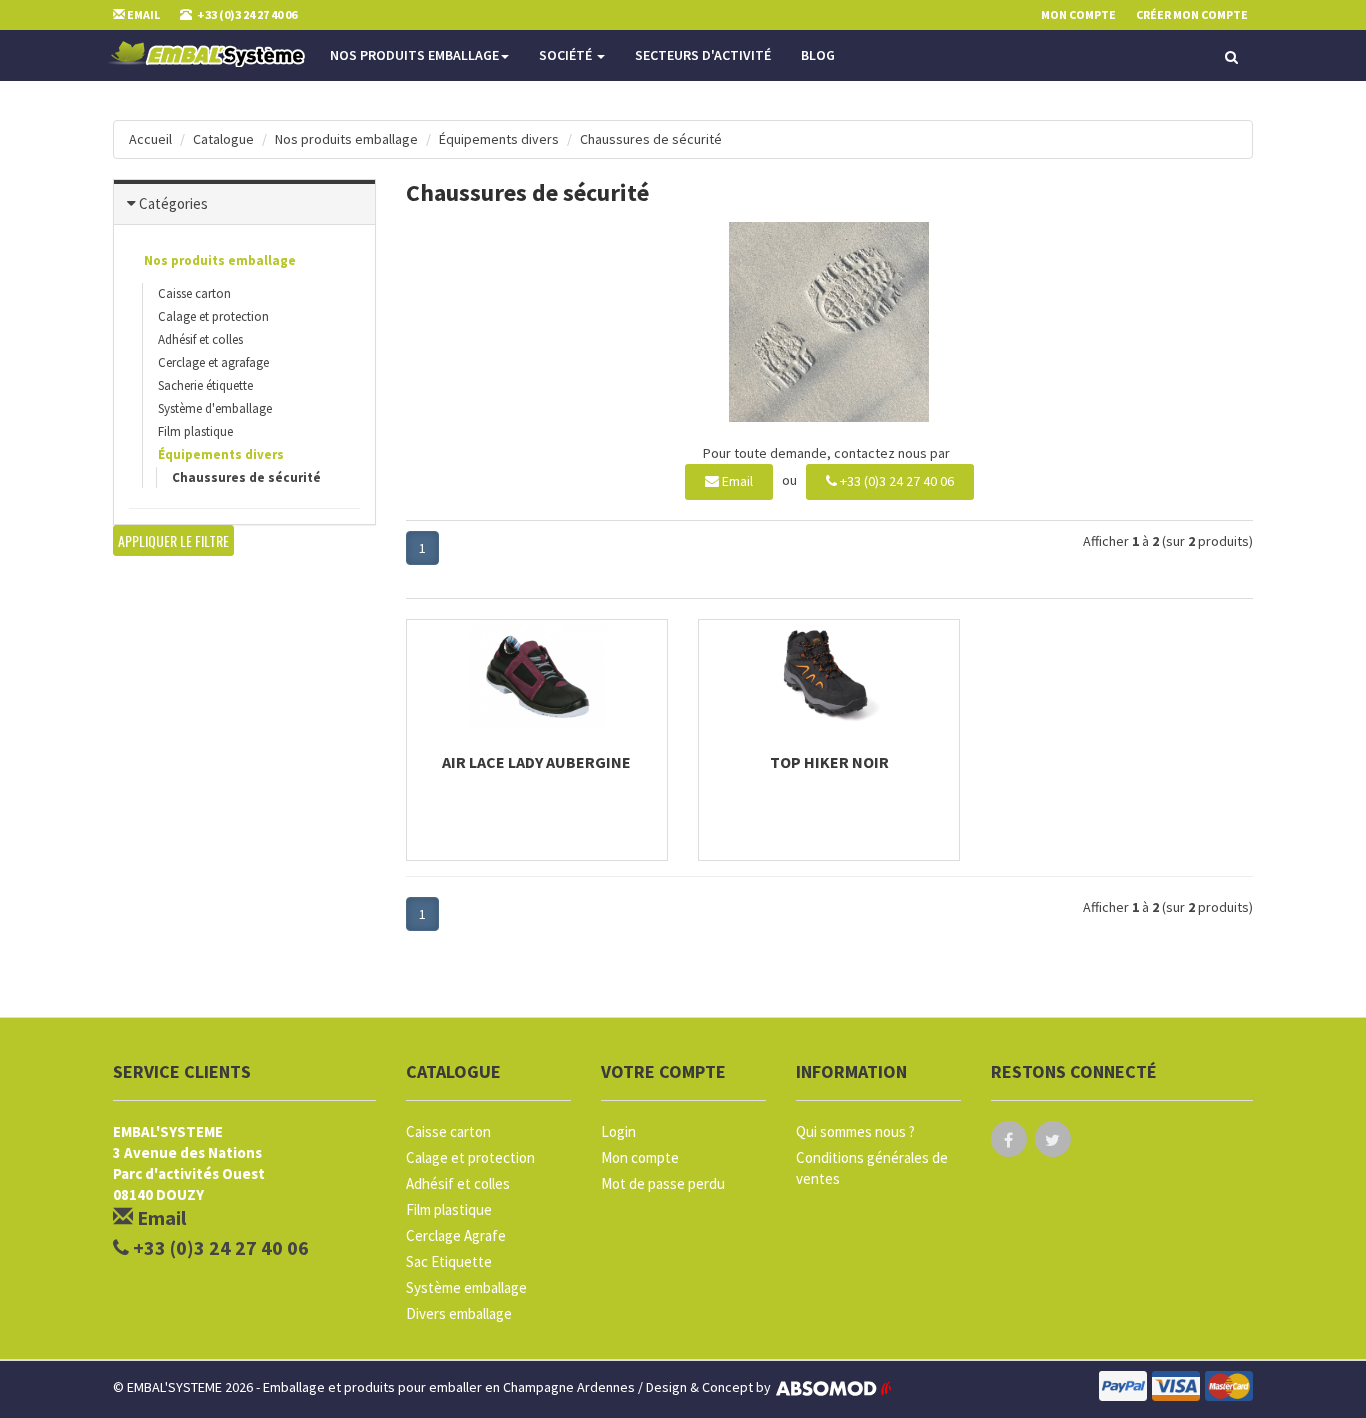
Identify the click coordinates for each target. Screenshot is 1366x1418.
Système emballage (466, 1287)
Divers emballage (459, 1313)
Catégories (173, 203)
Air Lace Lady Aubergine (536, 762)
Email (736, 481)
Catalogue (223, 139)
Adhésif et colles (200, 339)
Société (567, 55)
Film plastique (195, 431)
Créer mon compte (1192, 14)
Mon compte (640, 1157)
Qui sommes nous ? (855, 1131)
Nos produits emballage (414, 55)
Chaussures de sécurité (651, 139)
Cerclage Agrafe (456, 1235)
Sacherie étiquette (205, 385)
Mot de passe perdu (663, 1183)
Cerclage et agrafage (213, 362)
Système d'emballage (215, 408)
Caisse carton (194, 293)
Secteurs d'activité (703, 55)
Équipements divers (499, 139)
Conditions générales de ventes (872, 1168)
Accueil (150, 139)
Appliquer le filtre (173, 540)
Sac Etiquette (449, 1261)
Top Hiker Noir (829, 762)
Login (618, 1131)
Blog (818, 55)
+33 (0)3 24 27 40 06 (895, 481)
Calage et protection (213, 316)
